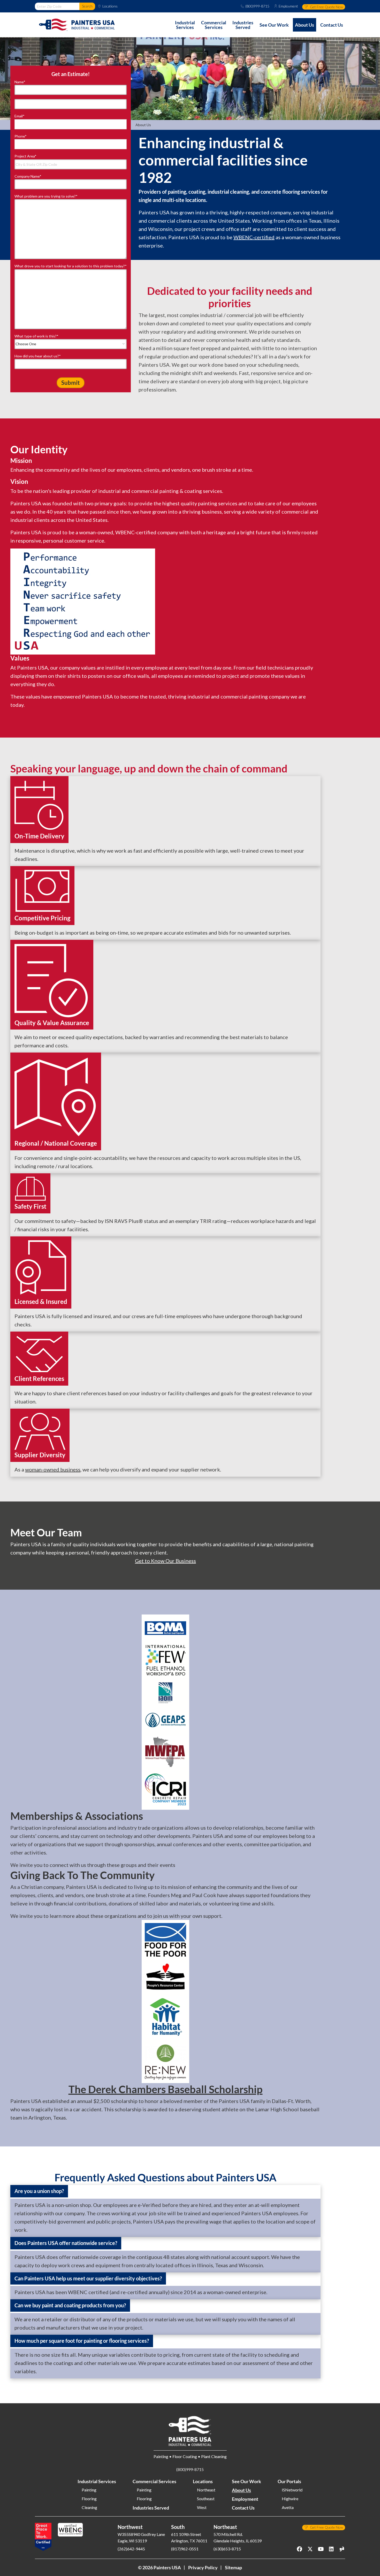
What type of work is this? (36, 336)
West (202, 2507)
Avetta (288, 2507)
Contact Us (243, 2508)
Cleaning (89, 2507)
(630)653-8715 (227, 2549)
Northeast (206, 2490)
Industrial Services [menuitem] (185, 25)
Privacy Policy (203, 2567)
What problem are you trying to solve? (46, 196)
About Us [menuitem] (305, 25)
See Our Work (246, 2481)
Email (20, 116)
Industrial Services (97, 2481)
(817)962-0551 (185, 2549)
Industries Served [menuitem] (243, 25)
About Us (241, 2490)
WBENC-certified (254, 237)
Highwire (290, 2499)
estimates (199, 2363)
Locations (110, 6)
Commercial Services (154, 2481)
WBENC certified (88, 2292)
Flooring (89, 2499)
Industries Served (151, 2508)
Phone (21, 136)
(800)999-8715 (257, 6)
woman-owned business (53, 1469)
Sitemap (233, 2567)
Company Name (28, 176)
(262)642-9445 (131, 2549)
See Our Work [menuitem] (274, 25)
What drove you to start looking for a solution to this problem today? (71, 266)
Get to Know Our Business (165, 1561)
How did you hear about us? (38, 356)
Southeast (206, 2499)
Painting (89, 2490)
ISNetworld (292, 2490)
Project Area (25, 156)
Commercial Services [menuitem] (214, 25)
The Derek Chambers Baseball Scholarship (166, 2089)
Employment (288, 6)
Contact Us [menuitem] (332, 25)
